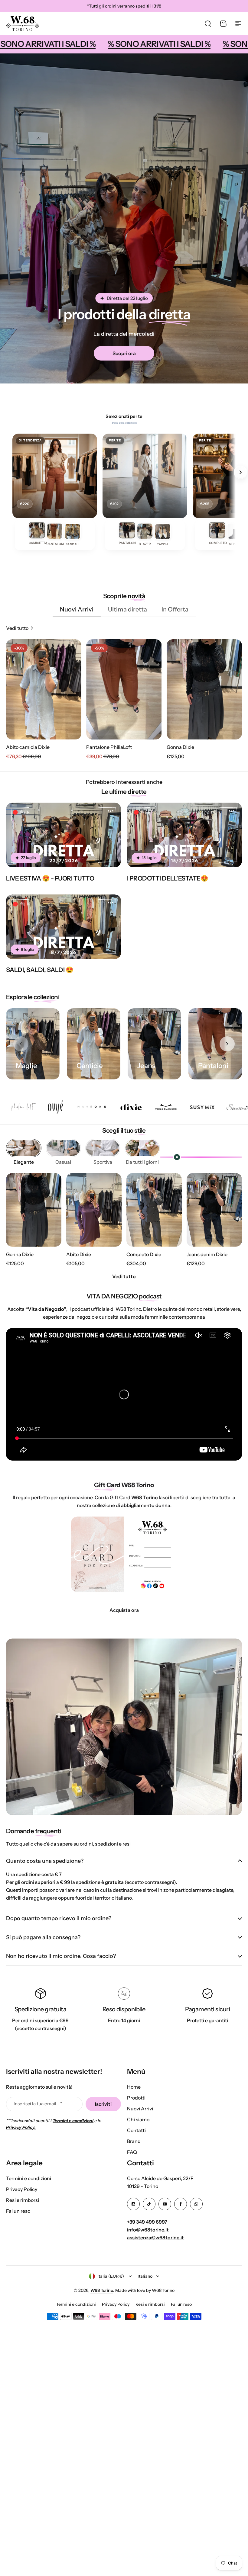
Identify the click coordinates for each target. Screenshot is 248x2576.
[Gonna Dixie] (204, 689)
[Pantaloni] (215, 1044)
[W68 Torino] (23, 24)
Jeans (146, 1066)
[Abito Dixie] (94, 1210)
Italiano (145, 2276)
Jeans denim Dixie (207, 1254)
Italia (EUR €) (111, 2276)
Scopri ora (124, 353)
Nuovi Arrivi (140, 2109)
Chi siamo (138, 2119)
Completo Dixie (144, 1254)
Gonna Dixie (180, 747)
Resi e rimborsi (23, 2200)
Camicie (90, 1066)
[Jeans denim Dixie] (214, 1210)
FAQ (132, 2152)
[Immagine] (64, 835)
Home (134, 2087)
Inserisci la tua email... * (38, 2104)
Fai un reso (18, 2211)
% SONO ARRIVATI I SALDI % (81, 44)
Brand (134, 2141)
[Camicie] (94, 1044)
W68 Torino (102, 2290)
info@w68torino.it (148, 2230)
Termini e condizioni (29, 2178)
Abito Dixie (79, 1254)
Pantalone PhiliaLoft (109, 747)
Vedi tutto (124, 1276)
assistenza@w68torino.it (155, 2238)
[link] (37, 535)
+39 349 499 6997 (147, 2222)
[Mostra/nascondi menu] (238, 24)
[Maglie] (33, 1044)
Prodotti (136, 2098)
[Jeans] (154, 1044)
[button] (227, 1044)
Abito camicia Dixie (28, 747)
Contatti (136, 2130)
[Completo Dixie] (154, 1210)
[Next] (240, 472)
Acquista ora (124, 1610)
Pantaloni (213, 1066)
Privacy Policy (22, 2189)
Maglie (26, 1066)
